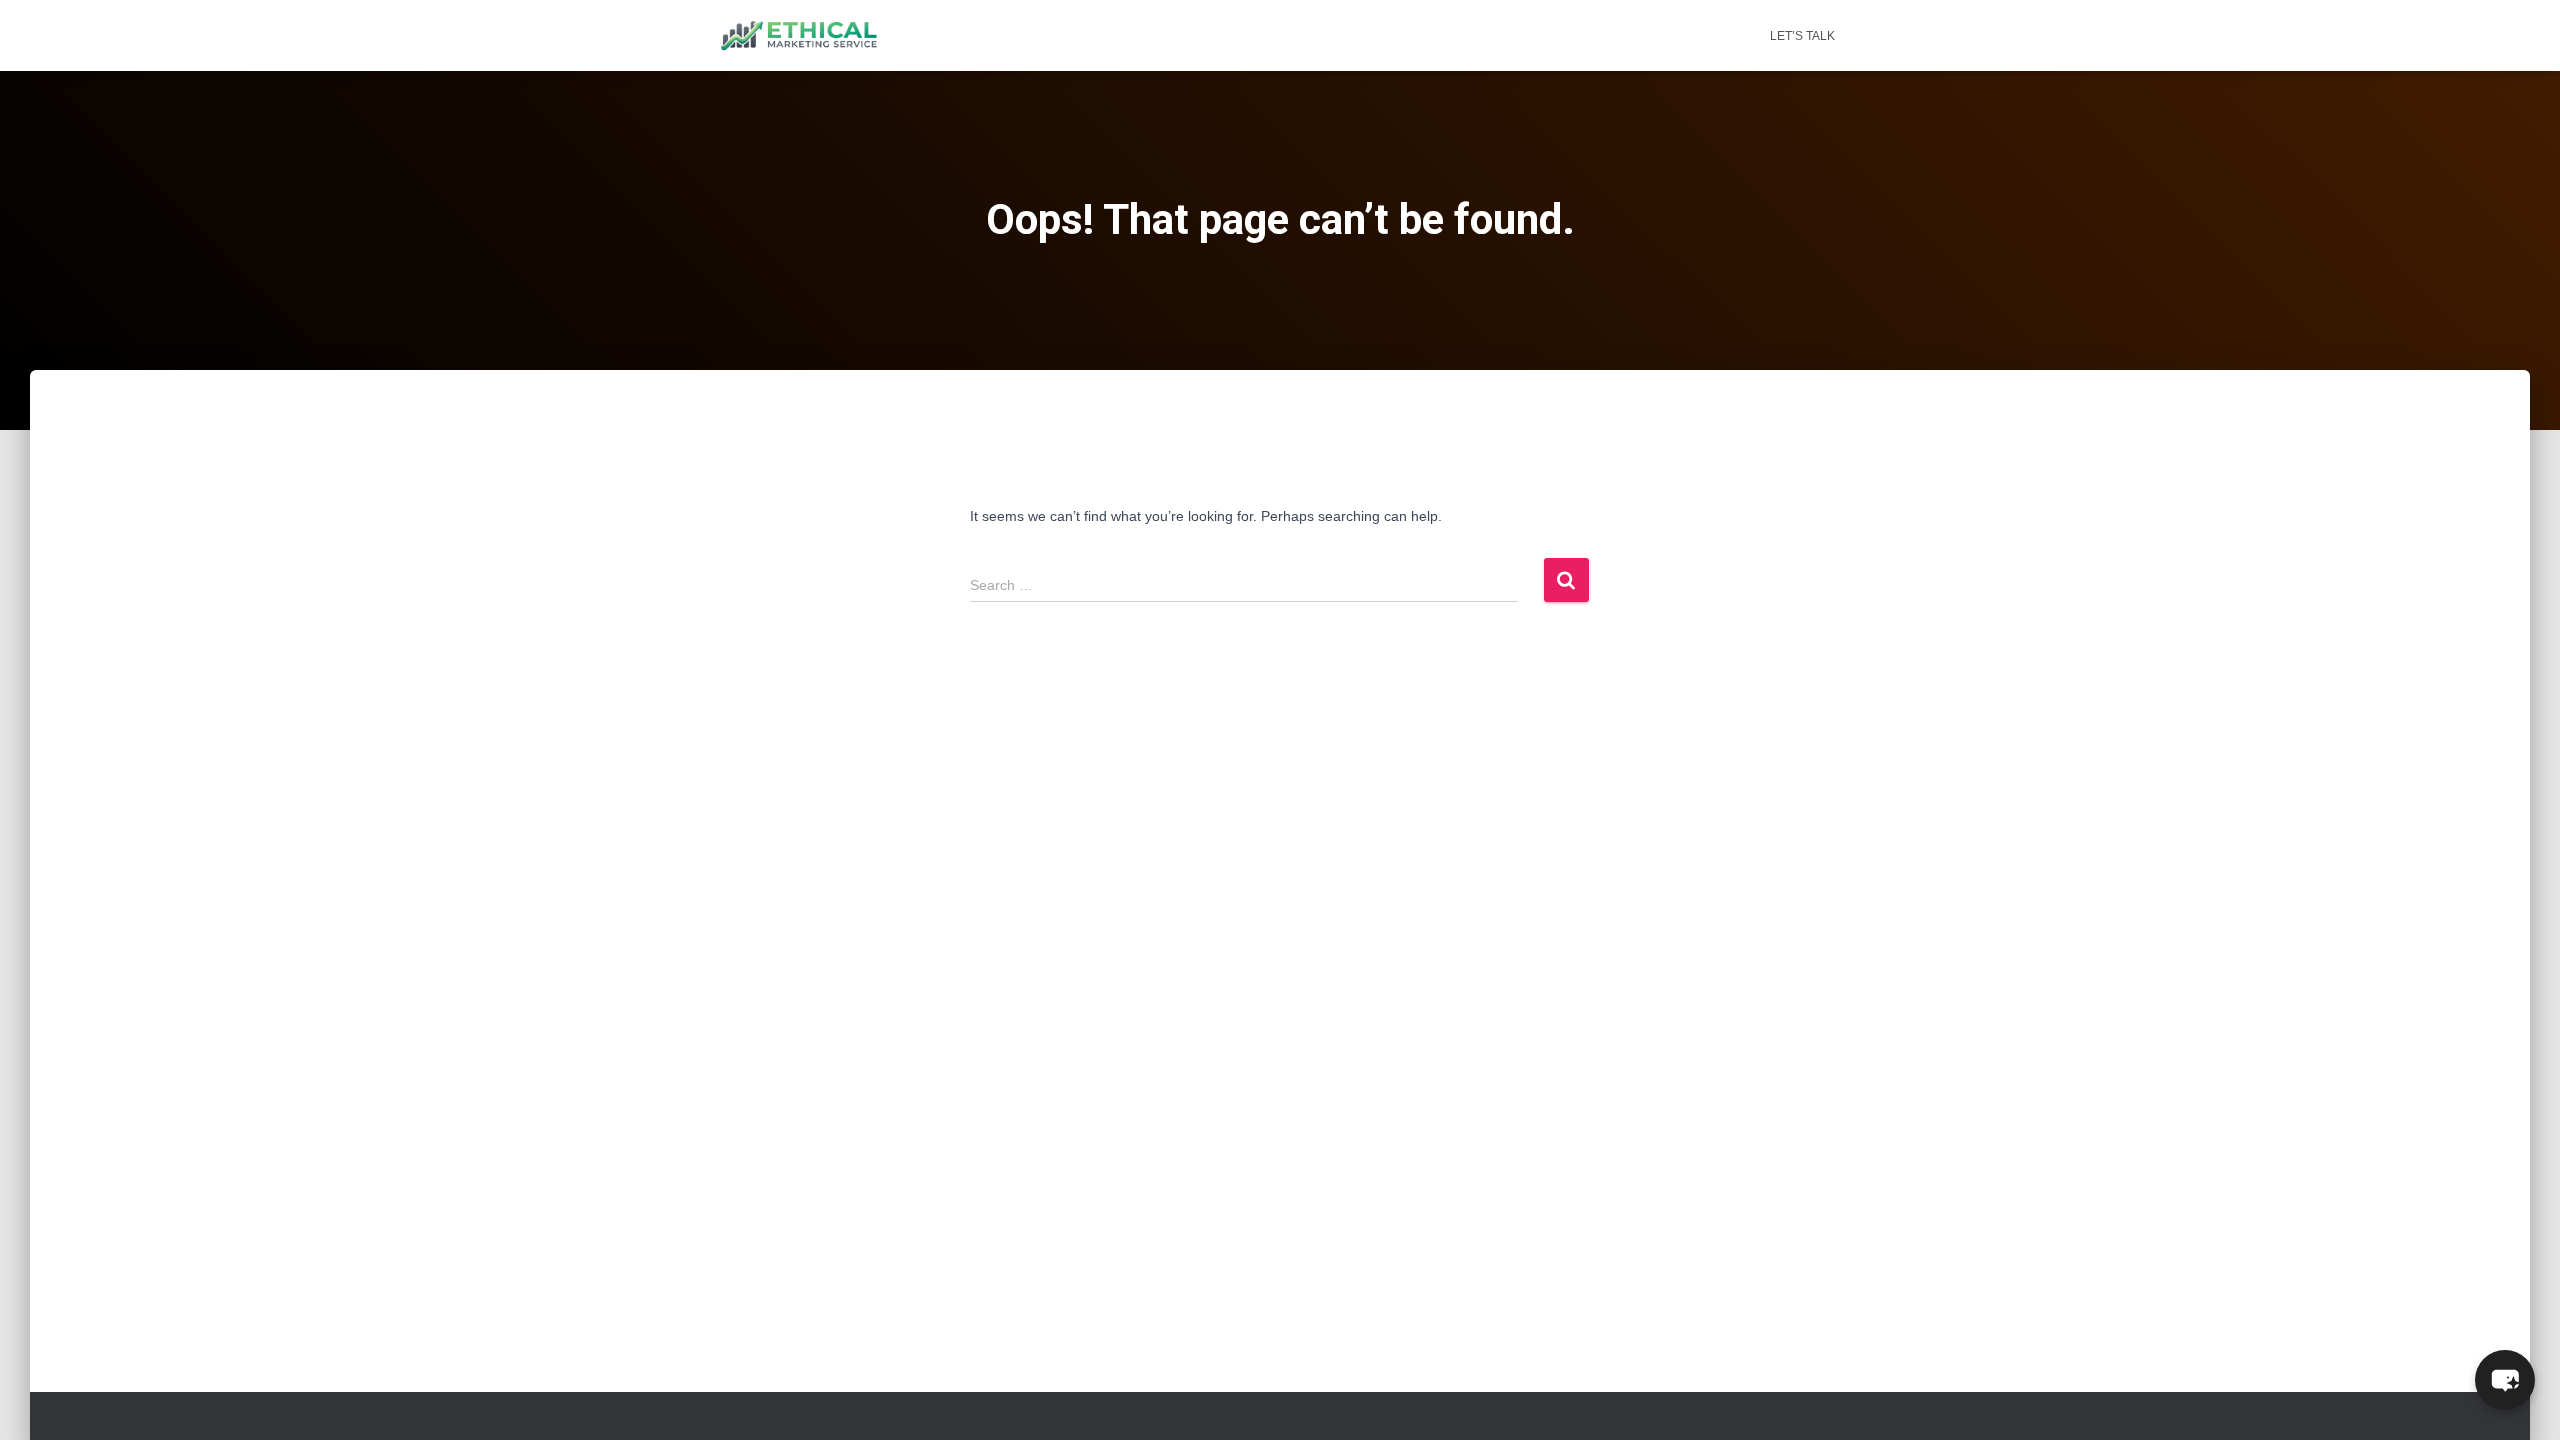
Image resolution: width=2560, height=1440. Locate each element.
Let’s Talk (1802, 36)
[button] (2505, 1380)
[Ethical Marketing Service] (799, 36)
